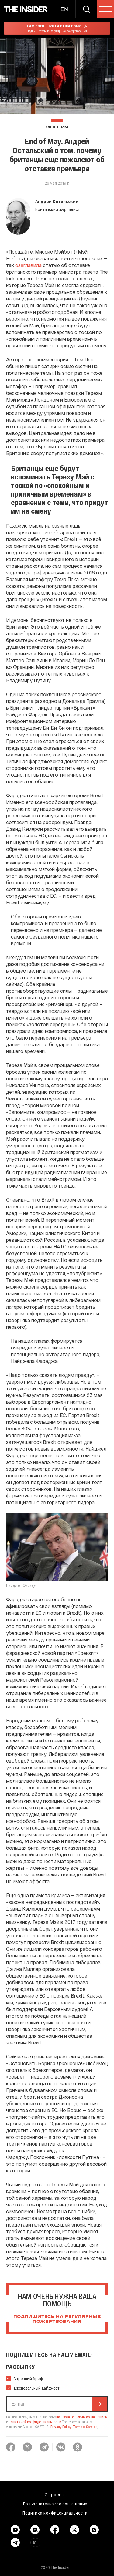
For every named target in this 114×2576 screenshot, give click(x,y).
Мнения (57, 127)
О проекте (55, 2494)
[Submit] (99, 2404)
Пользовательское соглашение (55, 2504)
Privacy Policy (61, 2427)
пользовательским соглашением (82, 2417)
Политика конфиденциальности (55, 2513)
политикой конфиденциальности (35, 2422)
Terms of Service (85, 2427)
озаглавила (28, 265)
